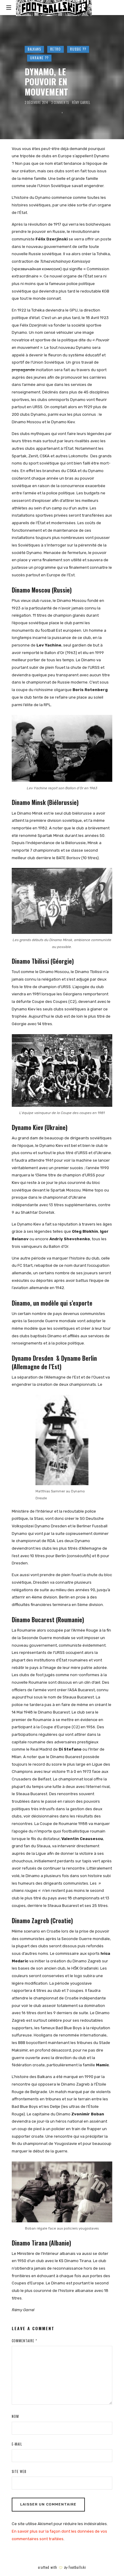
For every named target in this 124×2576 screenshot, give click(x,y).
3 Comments (60, 103)
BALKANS (34, 49)
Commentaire (24, 2341)
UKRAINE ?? (39, 58)
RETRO (56, 49)
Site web (19, 2471)
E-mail (17, 2444)
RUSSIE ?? (78, 49)
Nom (15, 2416)
